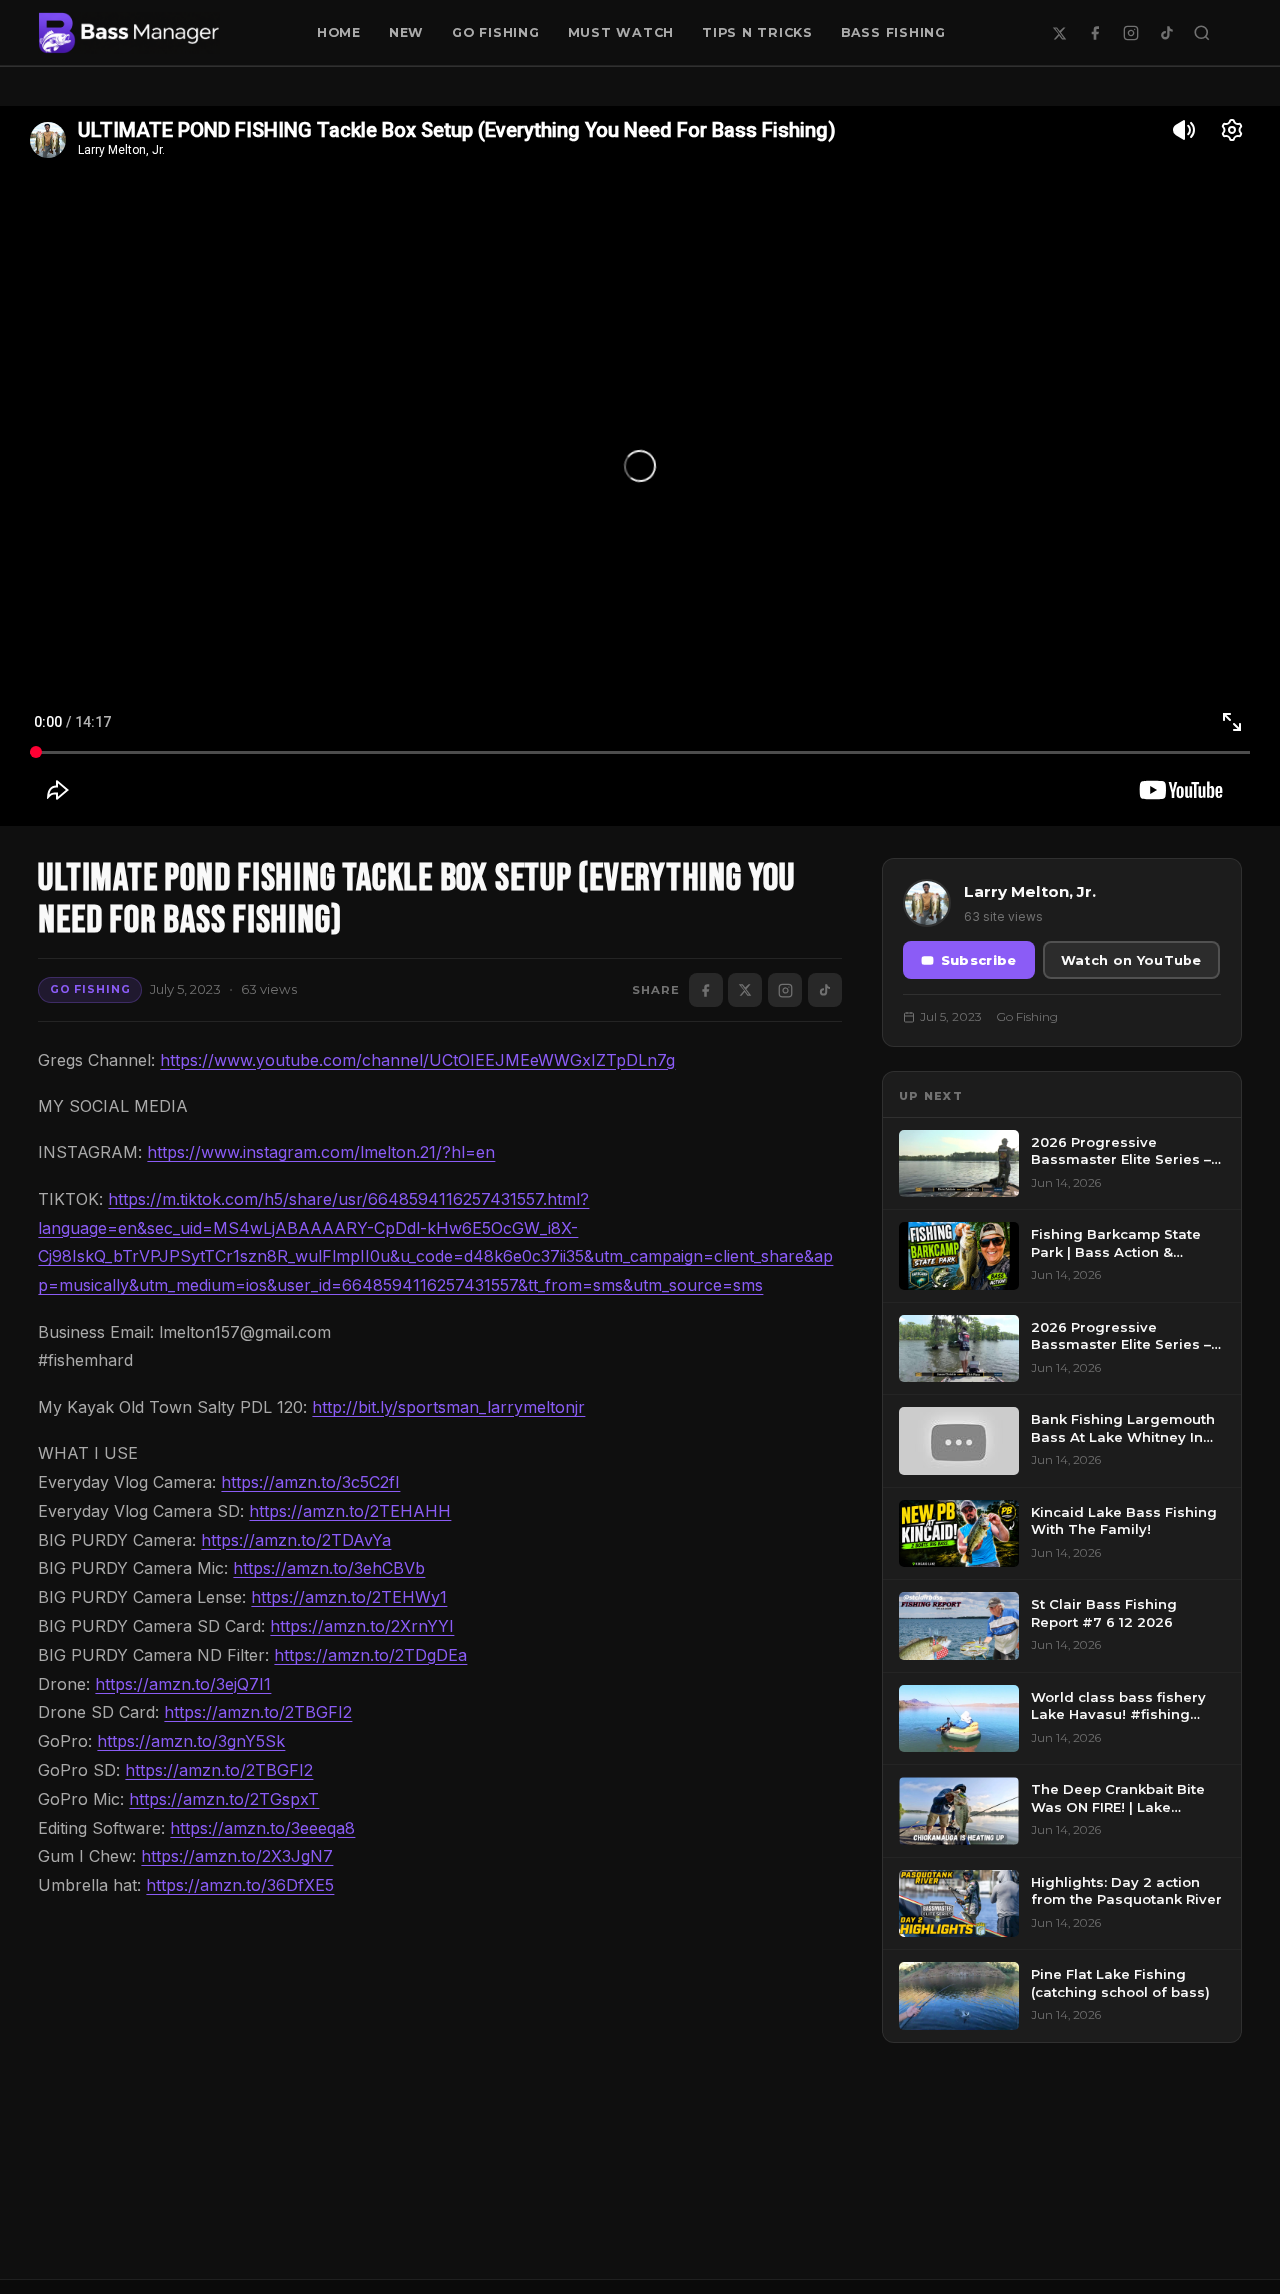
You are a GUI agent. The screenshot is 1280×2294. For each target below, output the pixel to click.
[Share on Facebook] (706, 990)
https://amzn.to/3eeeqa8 (262, 1828)
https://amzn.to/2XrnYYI (362, 1626)
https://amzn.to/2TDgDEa (370, 1655)
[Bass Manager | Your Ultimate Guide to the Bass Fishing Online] (129, 33)
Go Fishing (496, 32)
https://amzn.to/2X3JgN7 (237, 1856)
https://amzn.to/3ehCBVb (329, 1568)
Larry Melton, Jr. (1030, 891)
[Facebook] (1095, 33)
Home (339, 32)
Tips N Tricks (757, 32)
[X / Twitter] (1060, 33)
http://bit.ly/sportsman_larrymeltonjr (448, 1407)
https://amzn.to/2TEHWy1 (349, 1597)
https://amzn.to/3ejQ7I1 (183, 1684)
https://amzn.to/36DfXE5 (240, 1885)
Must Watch (621, 32)
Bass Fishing (893, 32)
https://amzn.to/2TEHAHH (350, 1511)
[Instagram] (1131, 33)
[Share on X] (745, 990)
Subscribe (979, 960)
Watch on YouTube (1131, 960)
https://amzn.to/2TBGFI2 (258, 1712)
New (406, 32)
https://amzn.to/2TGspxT (224, 1799)
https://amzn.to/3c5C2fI (310, 1482)
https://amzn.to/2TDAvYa (296, 1540)
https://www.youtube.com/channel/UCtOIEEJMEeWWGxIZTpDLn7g (417, 1060)
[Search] (1202, 33)
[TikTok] (1167, 33)
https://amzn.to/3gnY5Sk (191, 1741)
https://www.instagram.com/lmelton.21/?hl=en (321, 1152)
